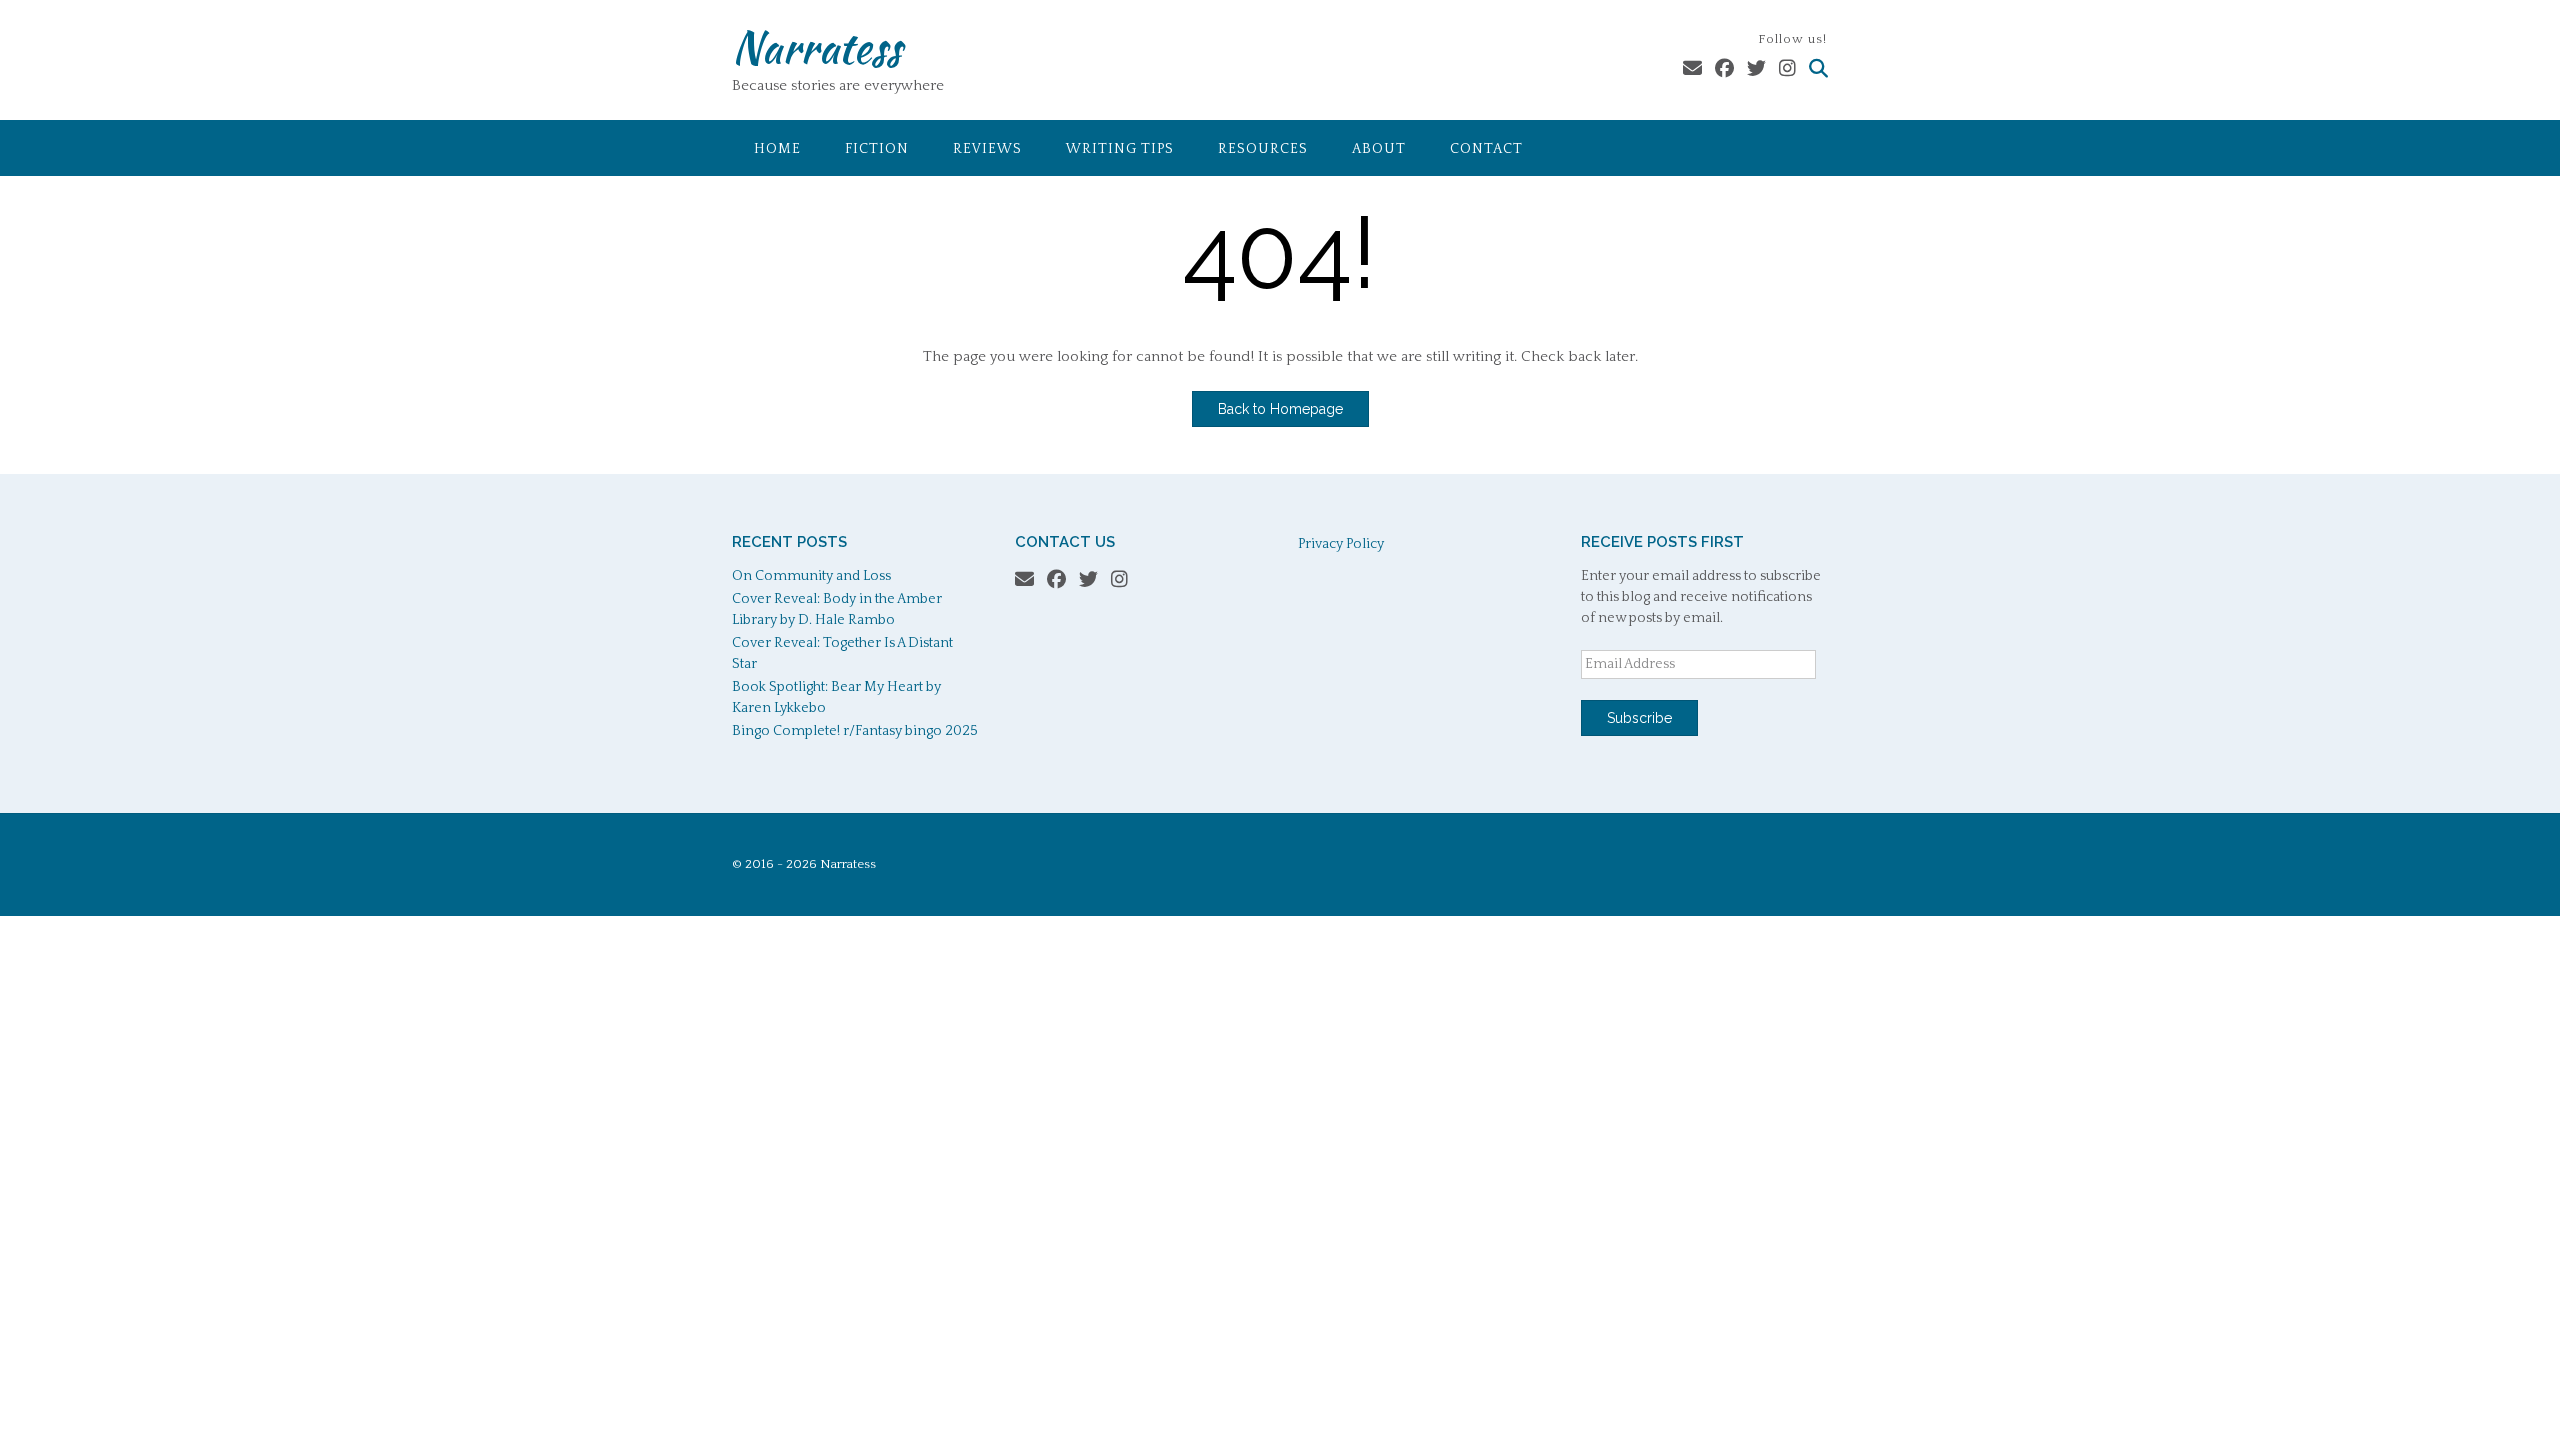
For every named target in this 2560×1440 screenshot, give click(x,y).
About (1379, 149)
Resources (1263, 149)
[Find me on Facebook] (1724, 69)
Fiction (877, 149)
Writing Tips (1120, 149)
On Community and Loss (811, 576)
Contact (1486, 149)
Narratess (816, 47)
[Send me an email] (1692, 69)
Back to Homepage (1280, 409)
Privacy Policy (1341, 544)
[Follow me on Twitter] (1756, 69)
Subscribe (1639, 718)
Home (777, 149)
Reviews (987, 149)
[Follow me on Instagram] (1787, 69)
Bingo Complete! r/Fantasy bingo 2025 (855, 731)
